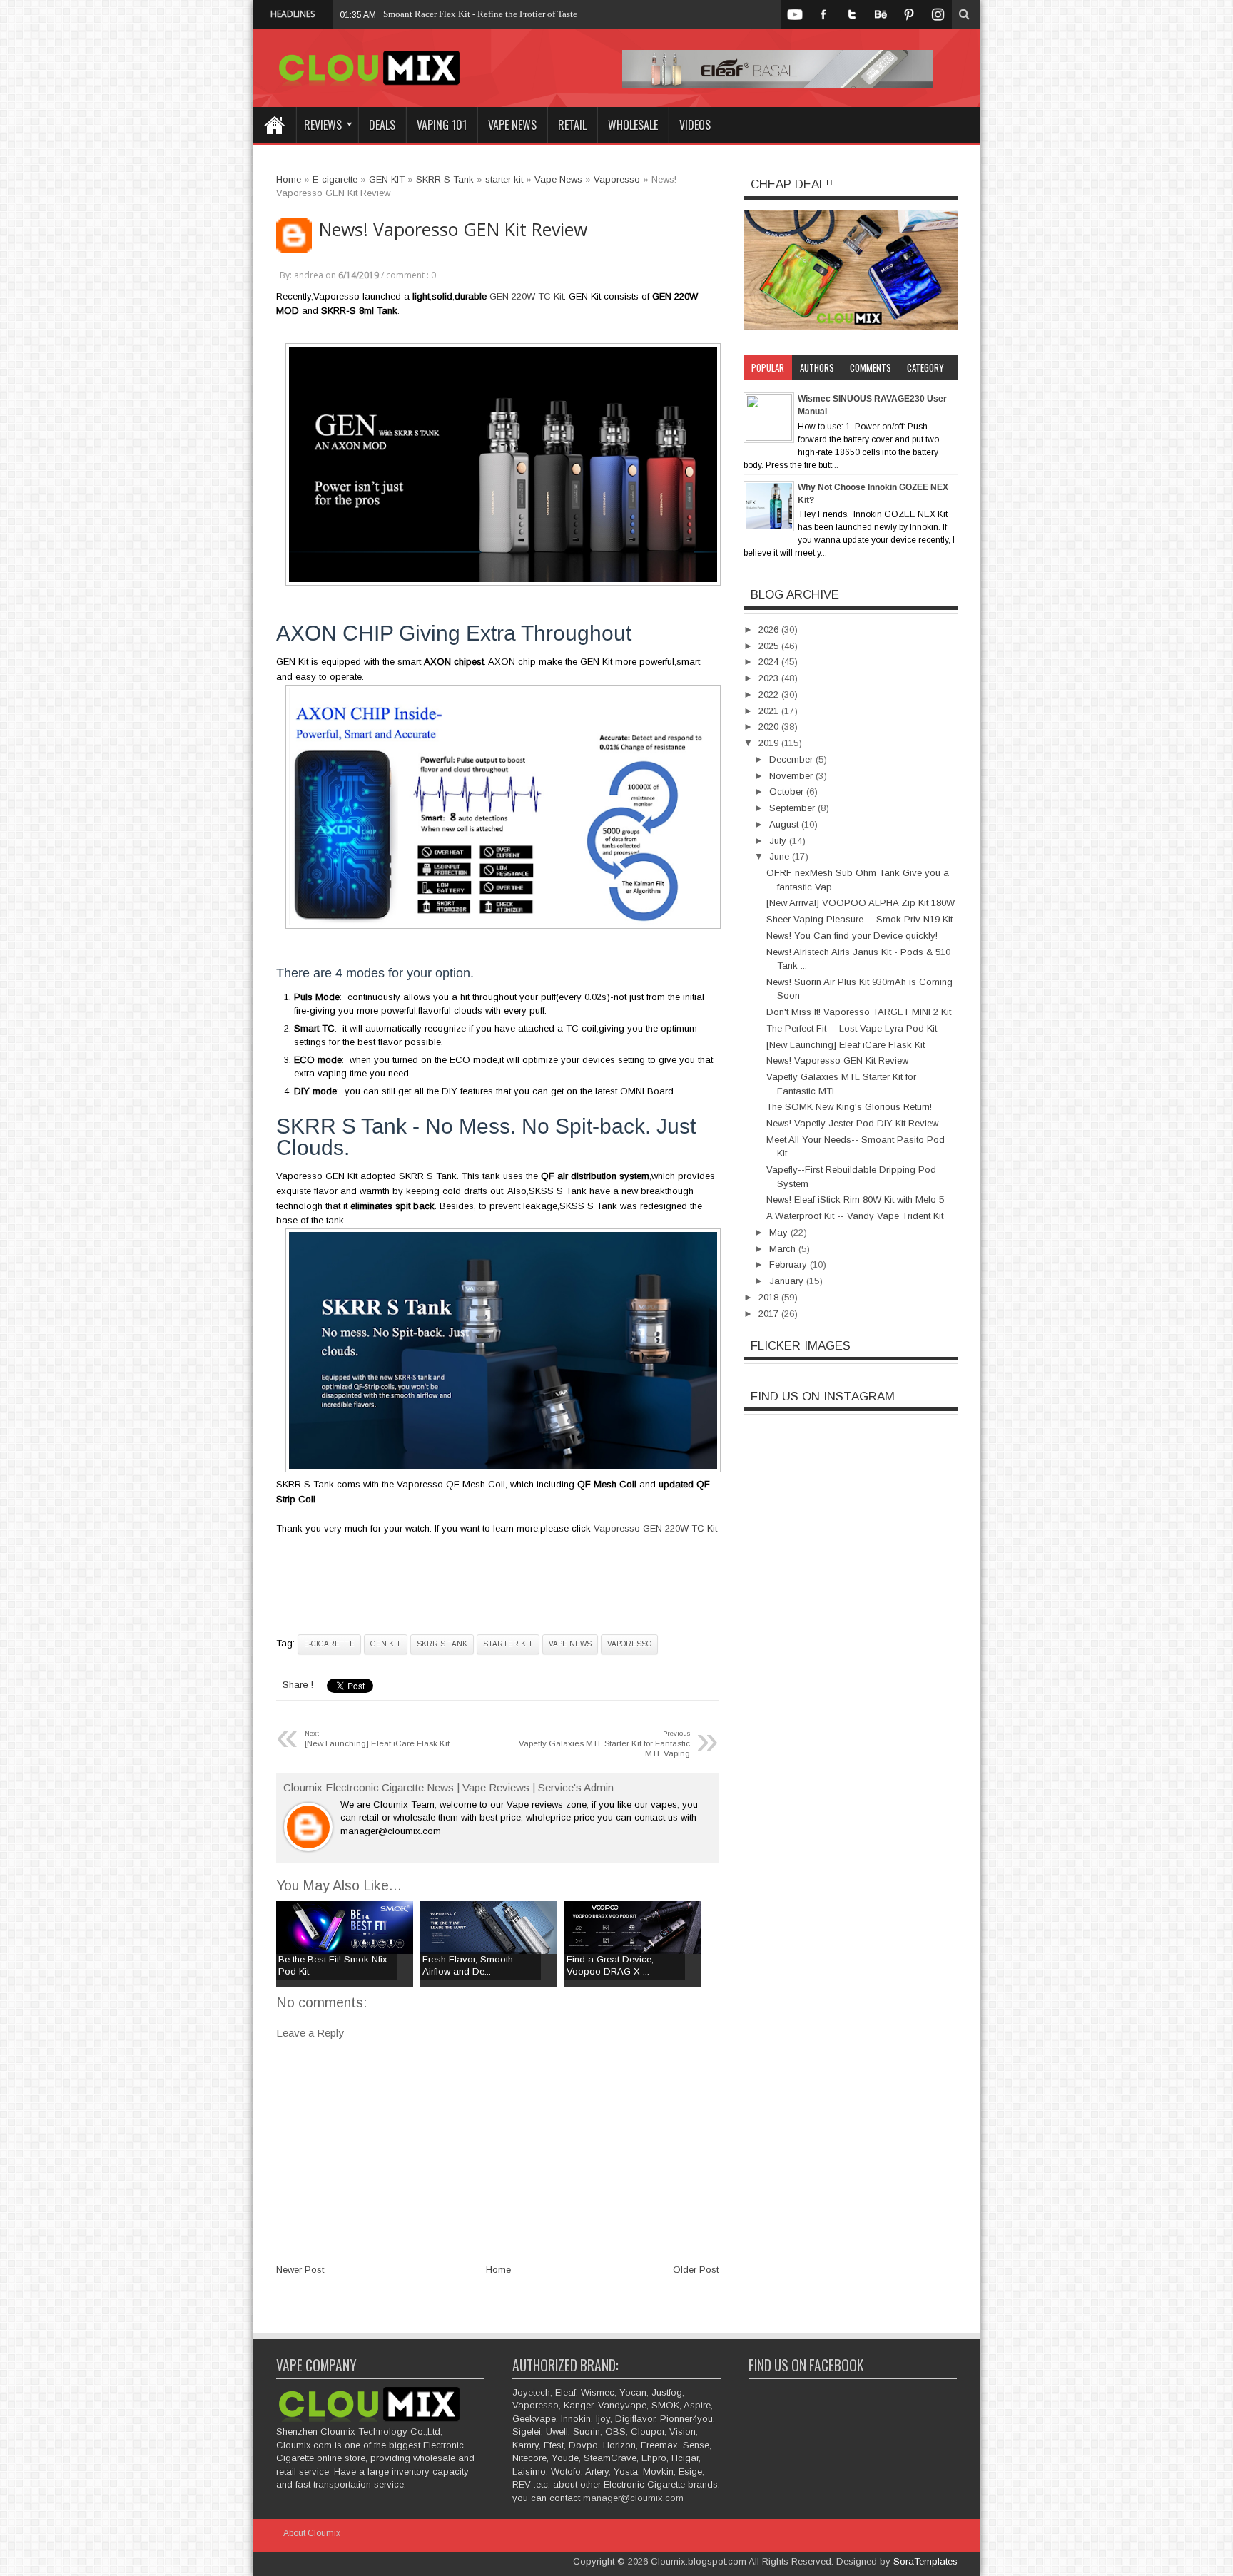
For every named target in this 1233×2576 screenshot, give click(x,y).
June (781, 856)
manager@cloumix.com (633, 2498)
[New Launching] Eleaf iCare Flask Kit (846, 1045)
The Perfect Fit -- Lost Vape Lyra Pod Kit (852, 1028)
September (793, 808)
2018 (770, 1297)
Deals (382, 125)
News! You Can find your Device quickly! (852, 936)
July (779, 841)
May (780, 1232)
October (788, 791)
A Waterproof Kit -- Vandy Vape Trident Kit (855, 1216)
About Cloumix (312, 2533)
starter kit (508, 1644)
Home (274, 125)
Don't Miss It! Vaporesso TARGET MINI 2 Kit (859, 1012)
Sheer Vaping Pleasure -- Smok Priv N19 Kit (859, 919)
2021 (770, 711)
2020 (770, 727)
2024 (770, 662)
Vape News (512, 125)
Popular (768, 367)
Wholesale (633, 125)
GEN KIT (386, 1644)
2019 (770, 743)
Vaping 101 (442, 125)
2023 (770, 678)
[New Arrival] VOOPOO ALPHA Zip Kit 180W (861, 903)
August (785, 824)
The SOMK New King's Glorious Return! (849, 1107)
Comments (871, 367)
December (792, 759)
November (792, 776)
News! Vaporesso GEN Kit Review (453, 229)
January (788, 1281)
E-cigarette (329, 1644)
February (790, 1264)
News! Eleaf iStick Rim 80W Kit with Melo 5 (855, 1200)
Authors (817, 367)
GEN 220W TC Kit (527, 296)
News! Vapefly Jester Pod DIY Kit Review (852, 1123)
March (784, 1249)
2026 (770, 630)
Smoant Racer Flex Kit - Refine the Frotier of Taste (480, 14)
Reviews (323, 125)
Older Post (696, 2270)
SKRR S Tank (442, 1644)
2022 (770, 694)
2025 (770, 646)
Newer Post (300, 2270)
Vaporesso (629, 1644)
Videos (695, 125)
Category (925, 367)
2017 (770, 1314)
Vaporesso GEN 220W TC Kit (655, 1528)
